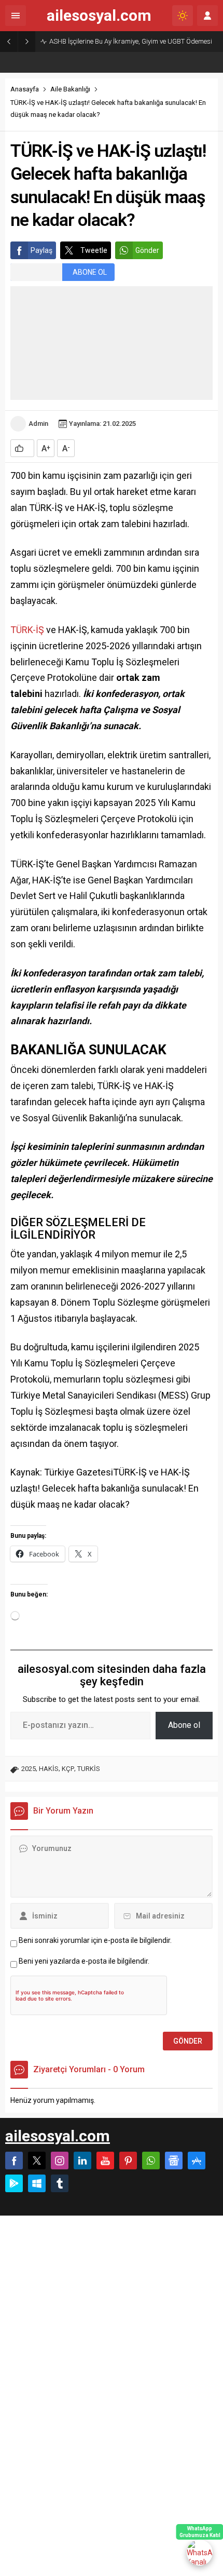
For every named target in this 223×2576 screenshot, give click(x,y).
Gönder (147, 250)
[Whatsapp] (151, 2161)
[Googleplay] (14, 2183)
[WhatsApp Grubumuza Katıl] (200, 2553)
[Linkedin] (82, 2161)
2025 (29, 1769)
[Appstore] (197, 2161)
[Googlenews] (174, 2161)
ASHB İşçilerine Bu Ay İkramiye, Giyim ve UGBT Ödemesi (131, 41)
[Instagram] (60, 2161)
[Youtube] (105, 2161)
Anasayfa (25, 89)
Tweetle (94, 250)
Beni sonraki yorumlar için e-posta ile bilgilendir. (95, 1940)
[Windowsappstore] (37, 2183)
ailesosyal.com (99, 16)
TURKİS (89, 1769)
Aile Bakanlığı (70, 89)
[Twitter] (37, 2161)
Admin (38, 424)
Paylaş (41, 250)
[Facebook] (14, 2161)
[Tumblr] (60, 2183)
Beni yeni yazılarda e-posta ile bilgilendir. (84, 1961)
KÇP (68, 1769)
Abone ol (184, 1725)
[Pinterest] (128, 2161)
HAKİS (49, 1769)
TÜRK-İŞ (27, 630)
